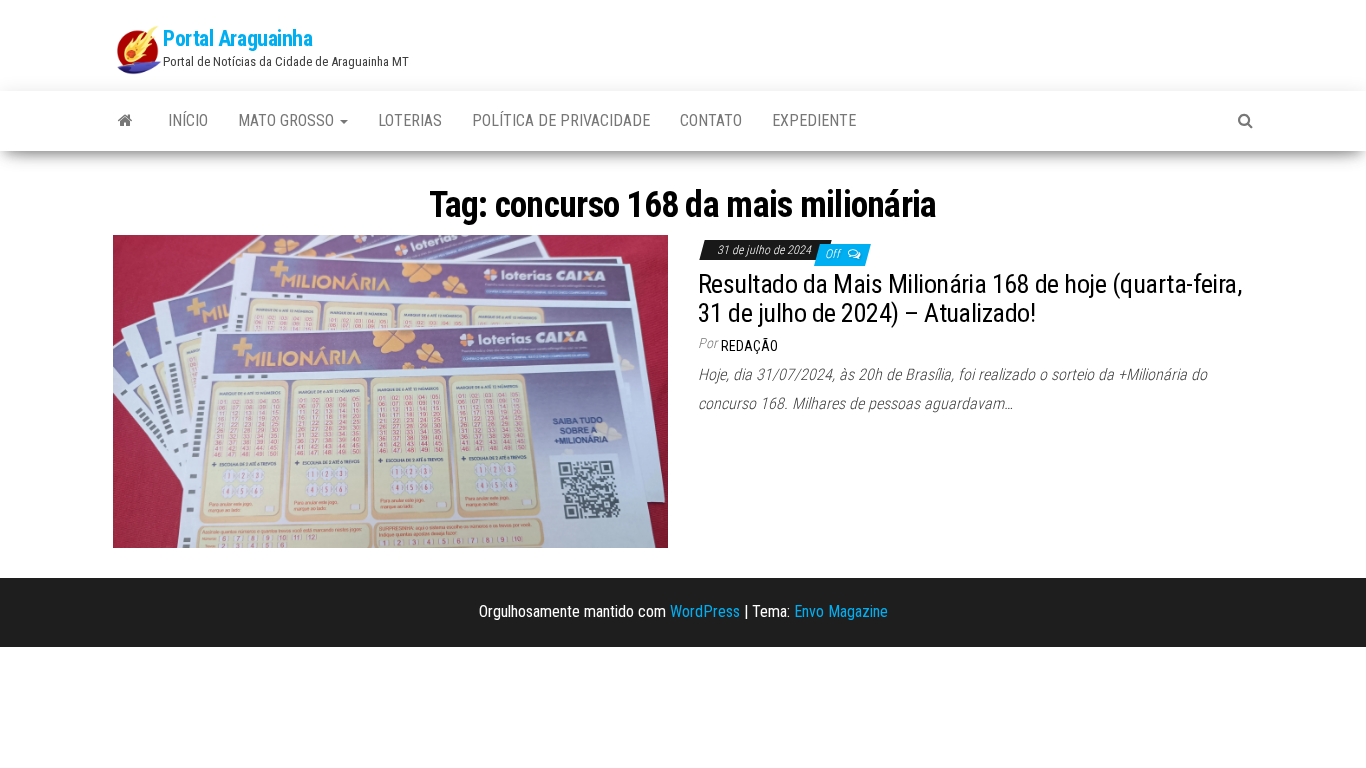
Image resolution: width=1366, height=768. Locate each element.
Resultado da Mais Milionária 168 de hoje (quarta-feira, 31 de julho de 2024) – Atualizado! (969, 298)
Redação (749, 346)
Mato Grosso (288, 120)
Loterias (410, 120)
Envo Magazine (841, 611)
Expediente (814, 120)
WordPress (705, 611)
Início (188, 120)
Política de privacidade (561, 120)
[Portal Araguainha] (125, 121)
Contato (711, 120)
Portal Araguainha (238, 38)
